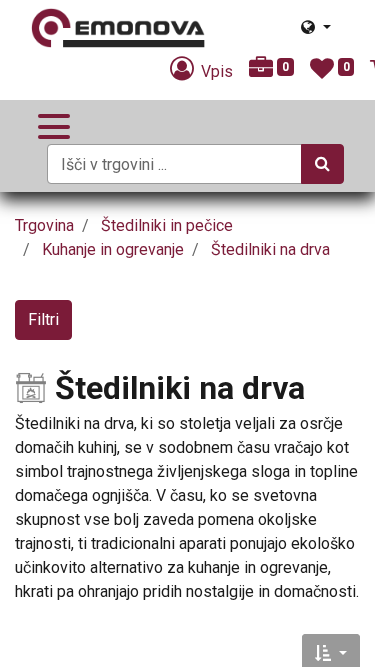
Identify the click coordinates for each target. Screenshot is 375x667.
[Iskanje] (322, 164)
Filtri (43, 319)
